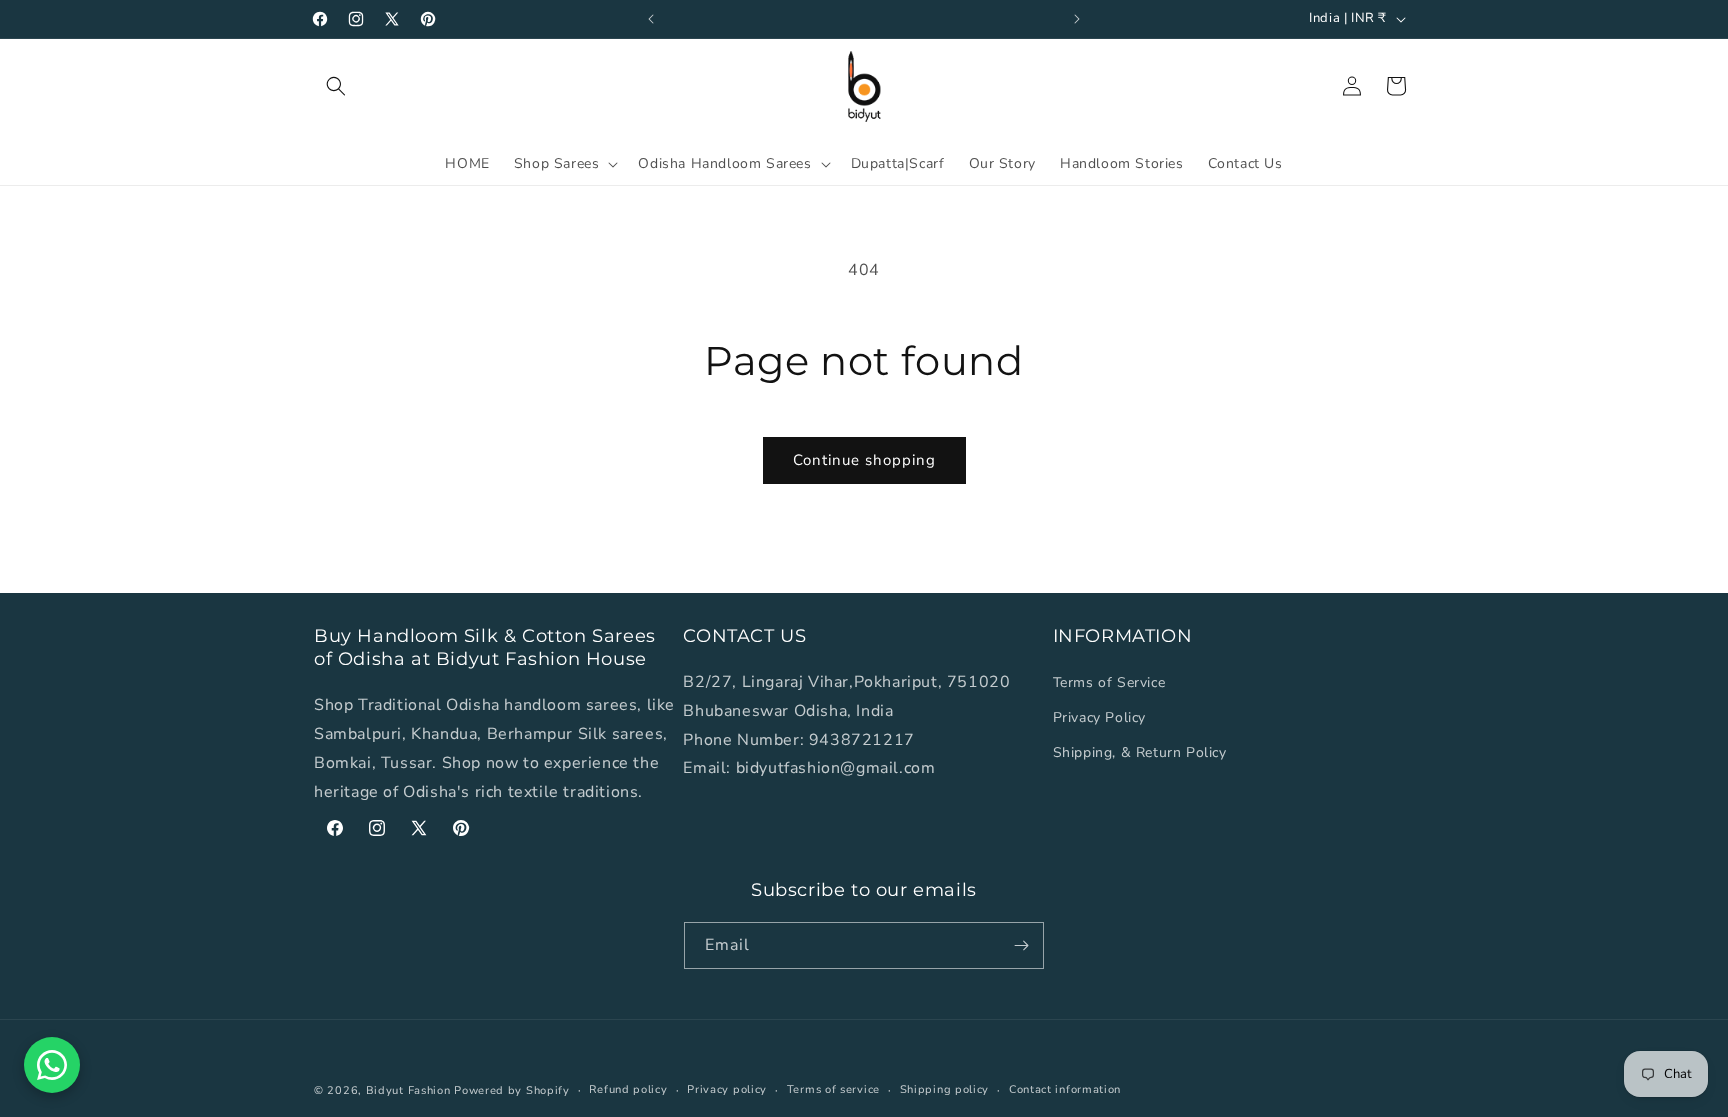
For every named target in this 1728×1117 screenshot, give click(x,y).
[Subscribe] (1021, 945)
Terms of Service (1109, 682)
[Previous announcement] (651, 19)
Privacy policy (727, 1089)
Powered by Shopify (512, 1090)
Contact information (1065, 1089)
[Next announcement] (1077, 19)
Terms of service (833, 1089)
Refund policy (628, 1089)
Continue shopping (864, 460)
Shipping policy (945, 1089)
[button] (336, 86)
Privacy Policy (1099, 718)
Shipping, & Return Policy (1140, 753)
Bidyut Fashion (408, 1090)
